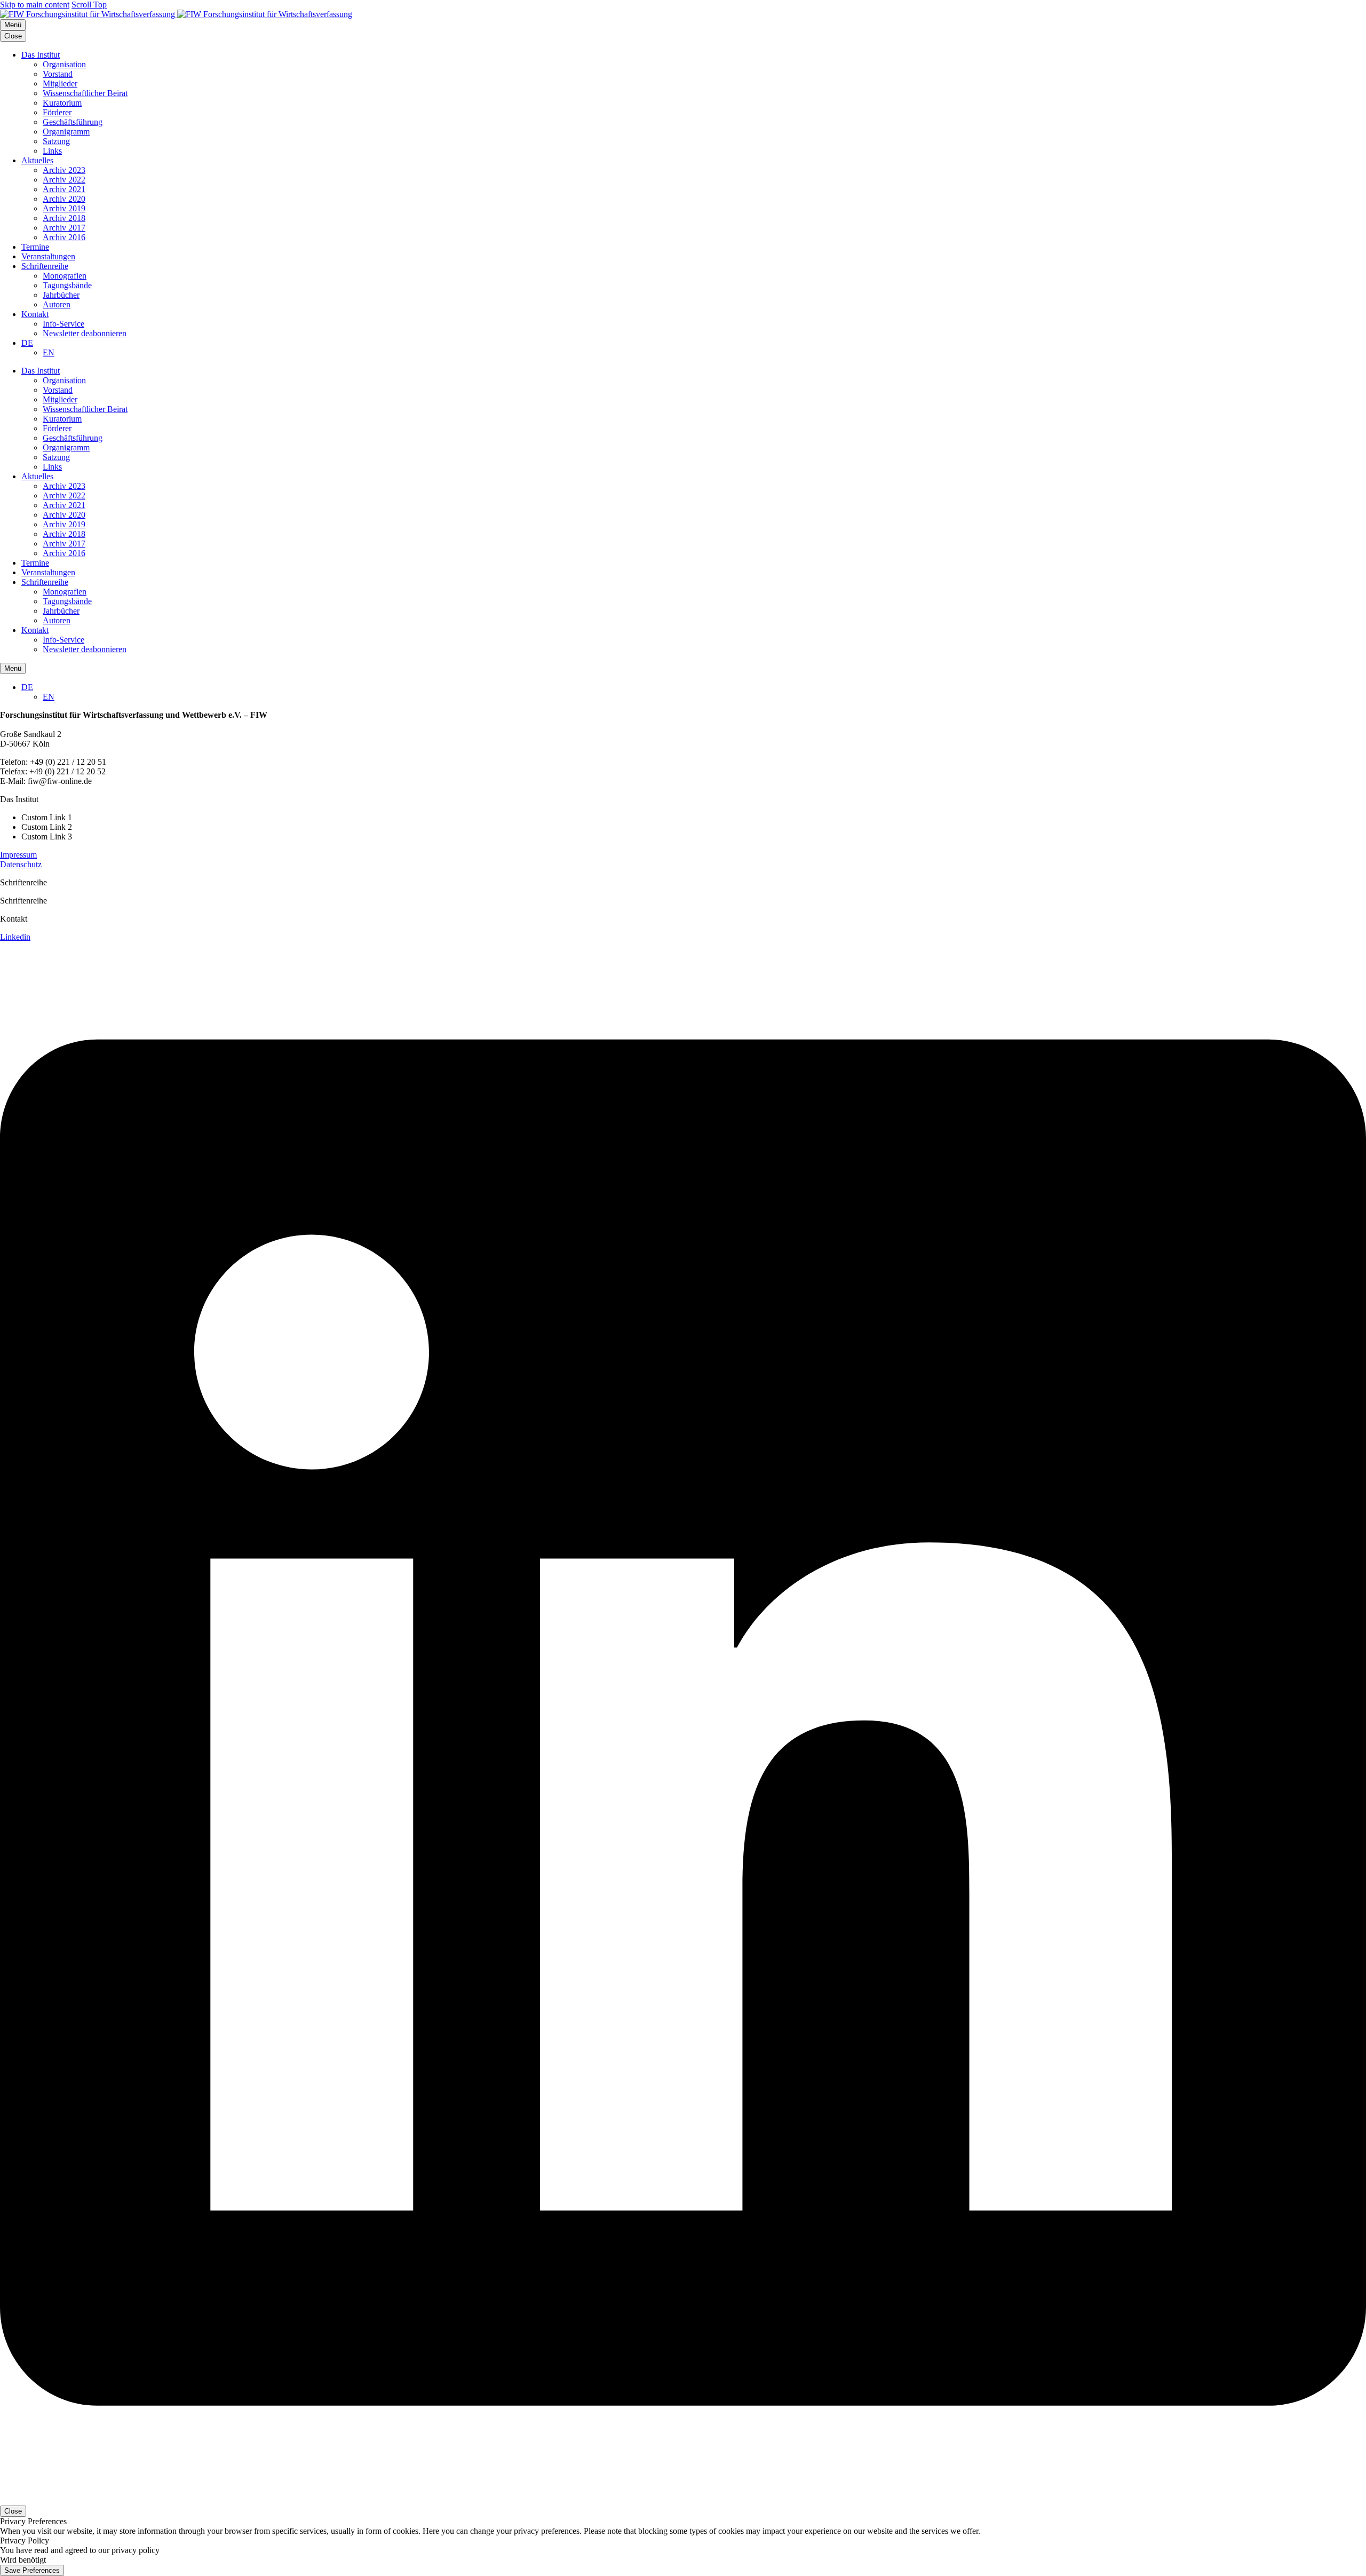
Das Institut (41, 55)
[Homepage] (176, 14)
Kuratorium (62, 103)
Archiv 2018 (64, 218)
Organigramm (66, 132)
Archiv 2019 (64, 208)
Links (52, 151)
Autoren (57, 304)
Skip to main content (35, 5)
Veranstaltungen (48, 256)
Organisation (64, 64)
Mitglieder (60, 84)
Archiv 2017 (64, 228)
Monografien (65, 276)
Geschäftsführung (73, 122)
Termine (35, 247)
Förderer (57, 112)
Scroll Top (89, 5)
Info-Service (63, 324)
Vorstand (58, 74)
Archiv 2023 (64, 170)
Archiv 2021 (64, 189)
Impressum (18, 855)
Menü (13, 25)
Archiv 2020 (64, 199)
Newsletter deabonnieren (85, 333)
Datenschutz (21, 864)
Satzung (56, 141)
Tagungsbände (67, 285)
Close (13, 36)
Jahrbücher (61, 295)
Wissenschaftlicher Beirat (85, 93)
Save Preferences (32, 2570)
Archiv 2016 (64, 237)
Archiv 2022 (64, 180)
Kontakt (35, 314)
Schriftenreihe (45, 266)
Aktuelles (37, 160)
